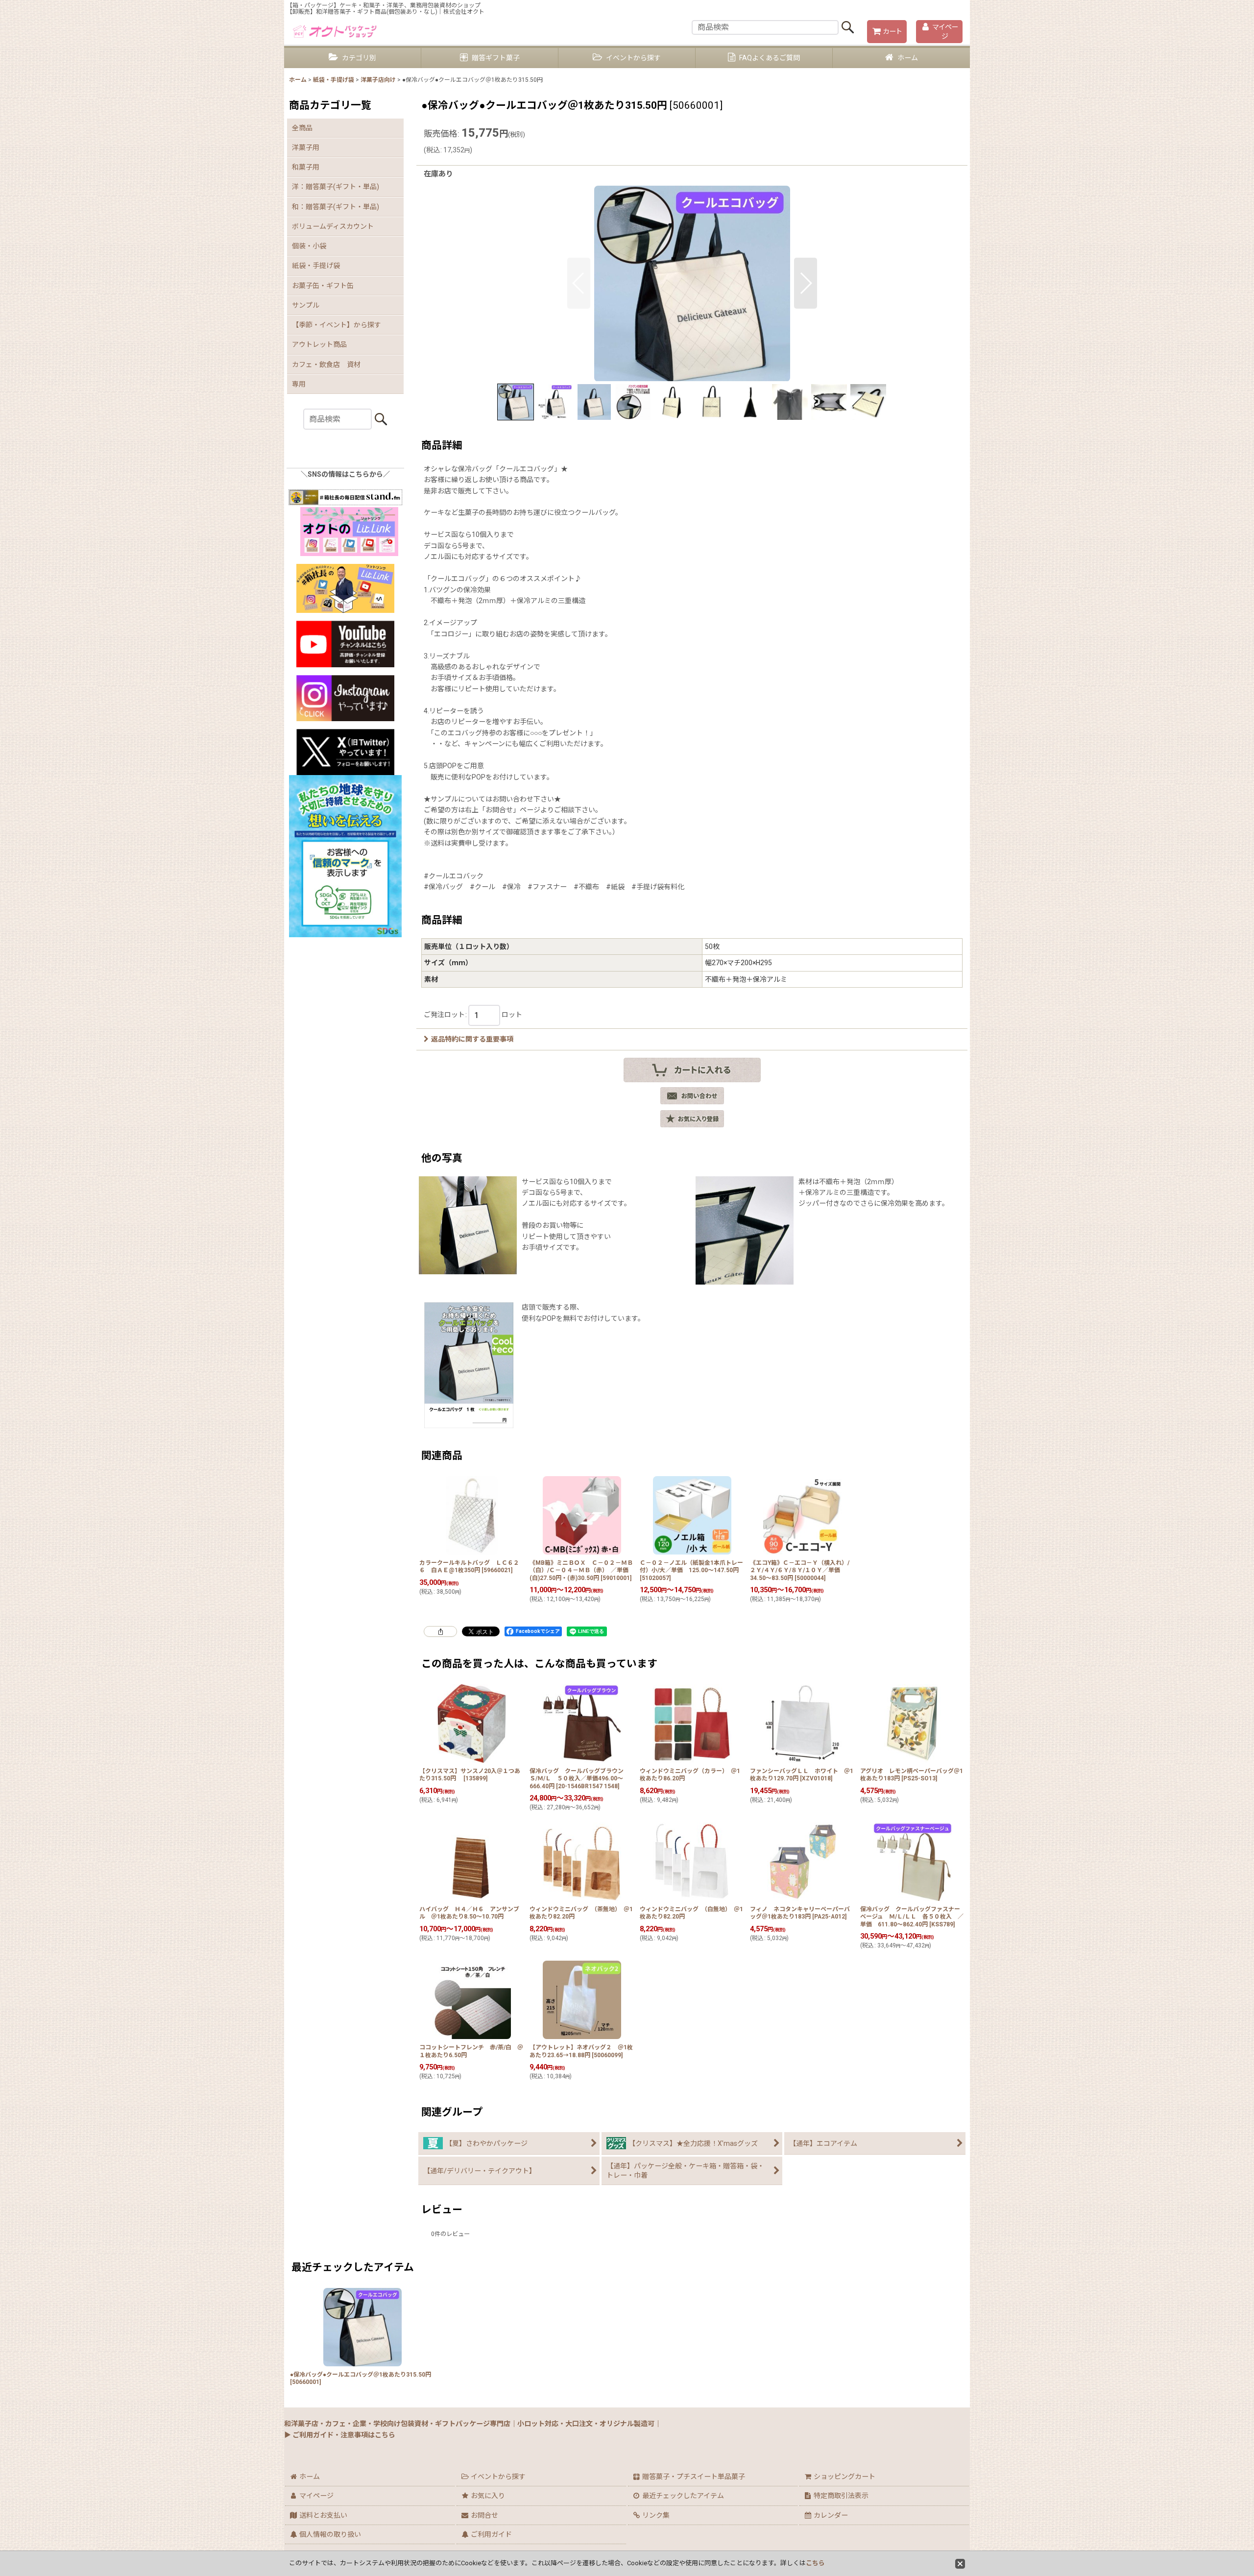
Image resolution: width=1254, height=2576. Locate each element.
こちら (815, 2563)
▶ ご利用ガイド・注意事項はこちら (340, 2435)
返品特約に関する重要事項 (472, 1039)
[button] (579, 283)
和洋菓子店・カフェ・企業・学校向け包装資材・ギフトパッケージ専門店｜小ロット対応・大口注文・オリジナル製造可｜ (473, 2424)
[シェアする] (440, 1631)
